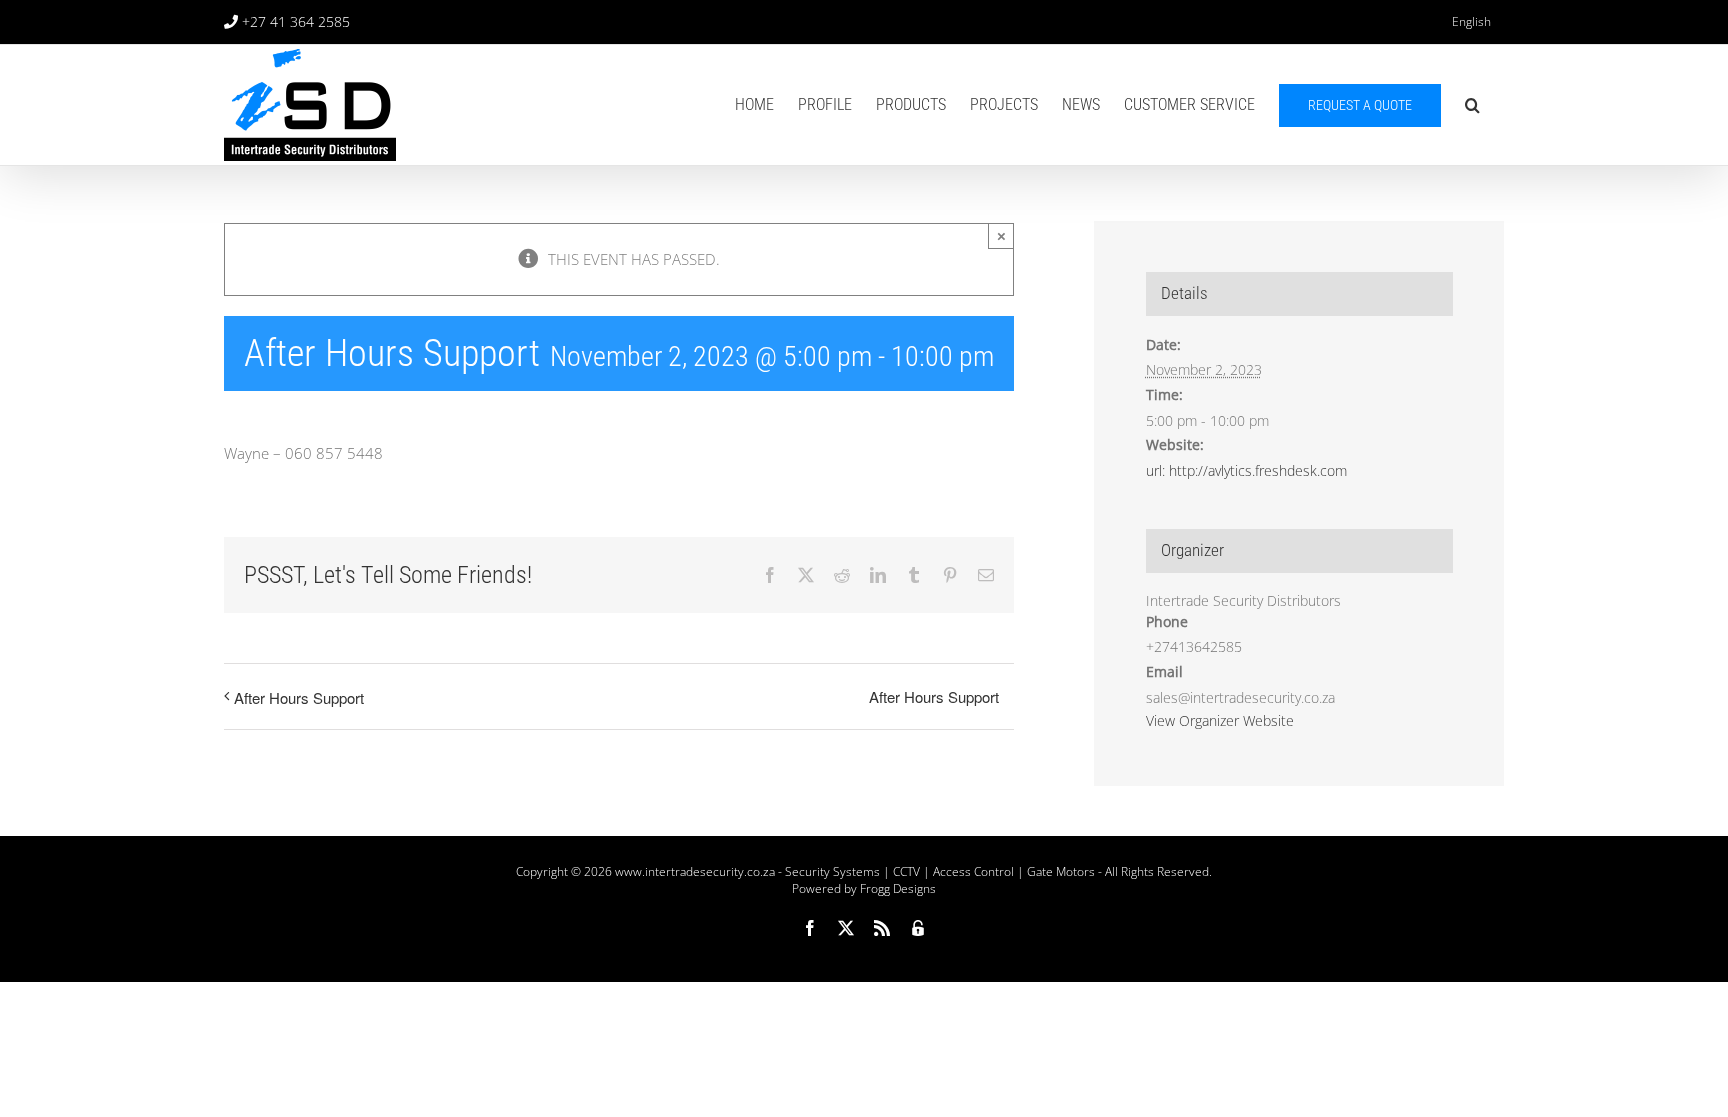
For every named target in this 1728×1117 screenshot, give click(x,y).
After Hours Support (299, 697)
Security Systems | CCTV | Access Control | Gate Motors (940, 871)
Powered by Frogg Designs (864, 888)
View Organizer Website (1220, 720)
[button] (1472, 105)
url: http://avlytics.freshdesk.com (1246, 470)
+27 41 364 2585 (296, 21)
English (1471, 21)
